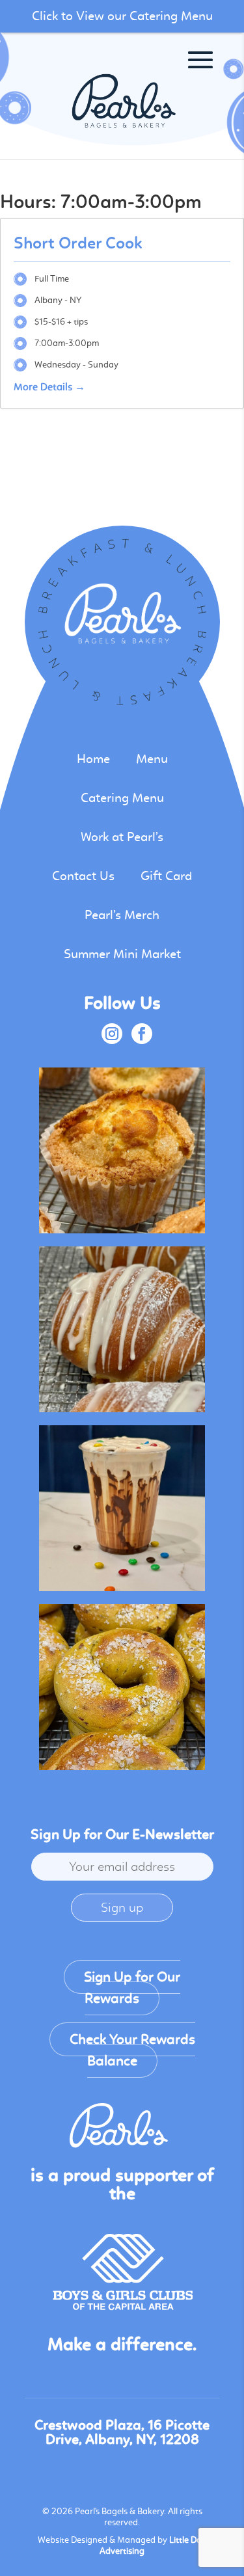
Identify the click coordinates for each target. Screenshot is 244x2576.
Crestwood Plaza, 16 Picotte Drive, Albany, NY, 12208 (122, 2432)
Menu (152, 759)
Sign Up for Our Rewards (132, 1988)
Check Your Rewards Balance (132, 2050)
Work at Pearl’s (122, 837)
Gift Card (166, 876)
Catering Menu (122, 798)
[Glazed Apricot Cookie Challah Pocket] (122, 1329)
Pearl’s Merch (122, 915)
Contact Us (83, 876)
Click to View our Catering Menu (122, 16)
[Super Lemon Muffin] (122, 1150)
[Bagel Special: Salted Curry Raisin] (122, 1687)
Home (93, 759)
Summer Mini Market (122, 954)
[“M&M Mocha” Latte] (122, 1508)
